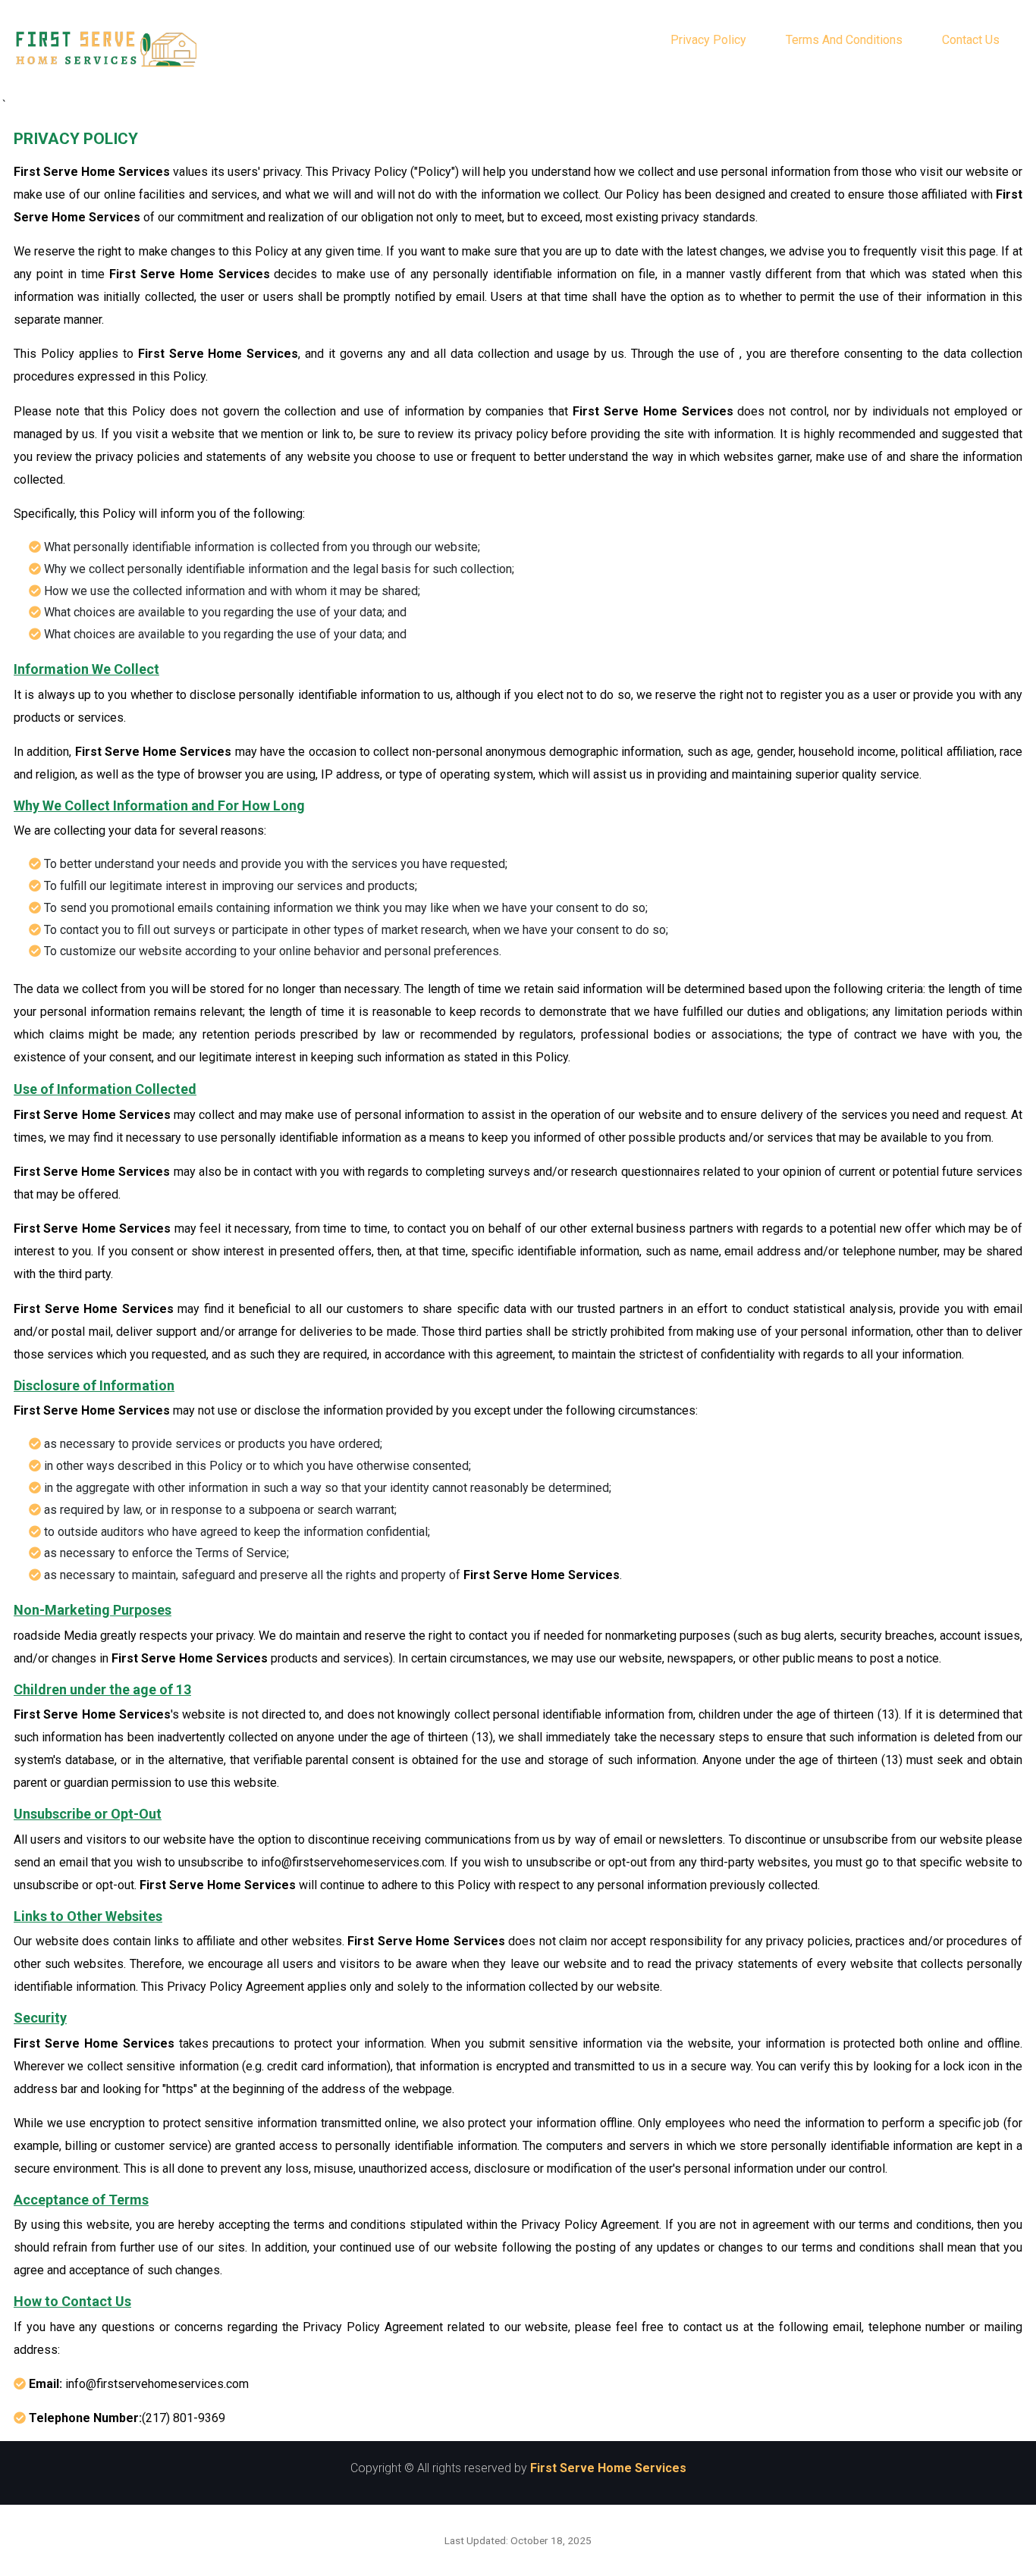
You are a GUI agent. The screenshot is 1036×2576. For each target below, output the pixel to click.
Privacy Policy (708, 40)
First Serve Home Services (608, 2468)
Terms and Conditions (844, 40)
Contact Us (971, 40)
